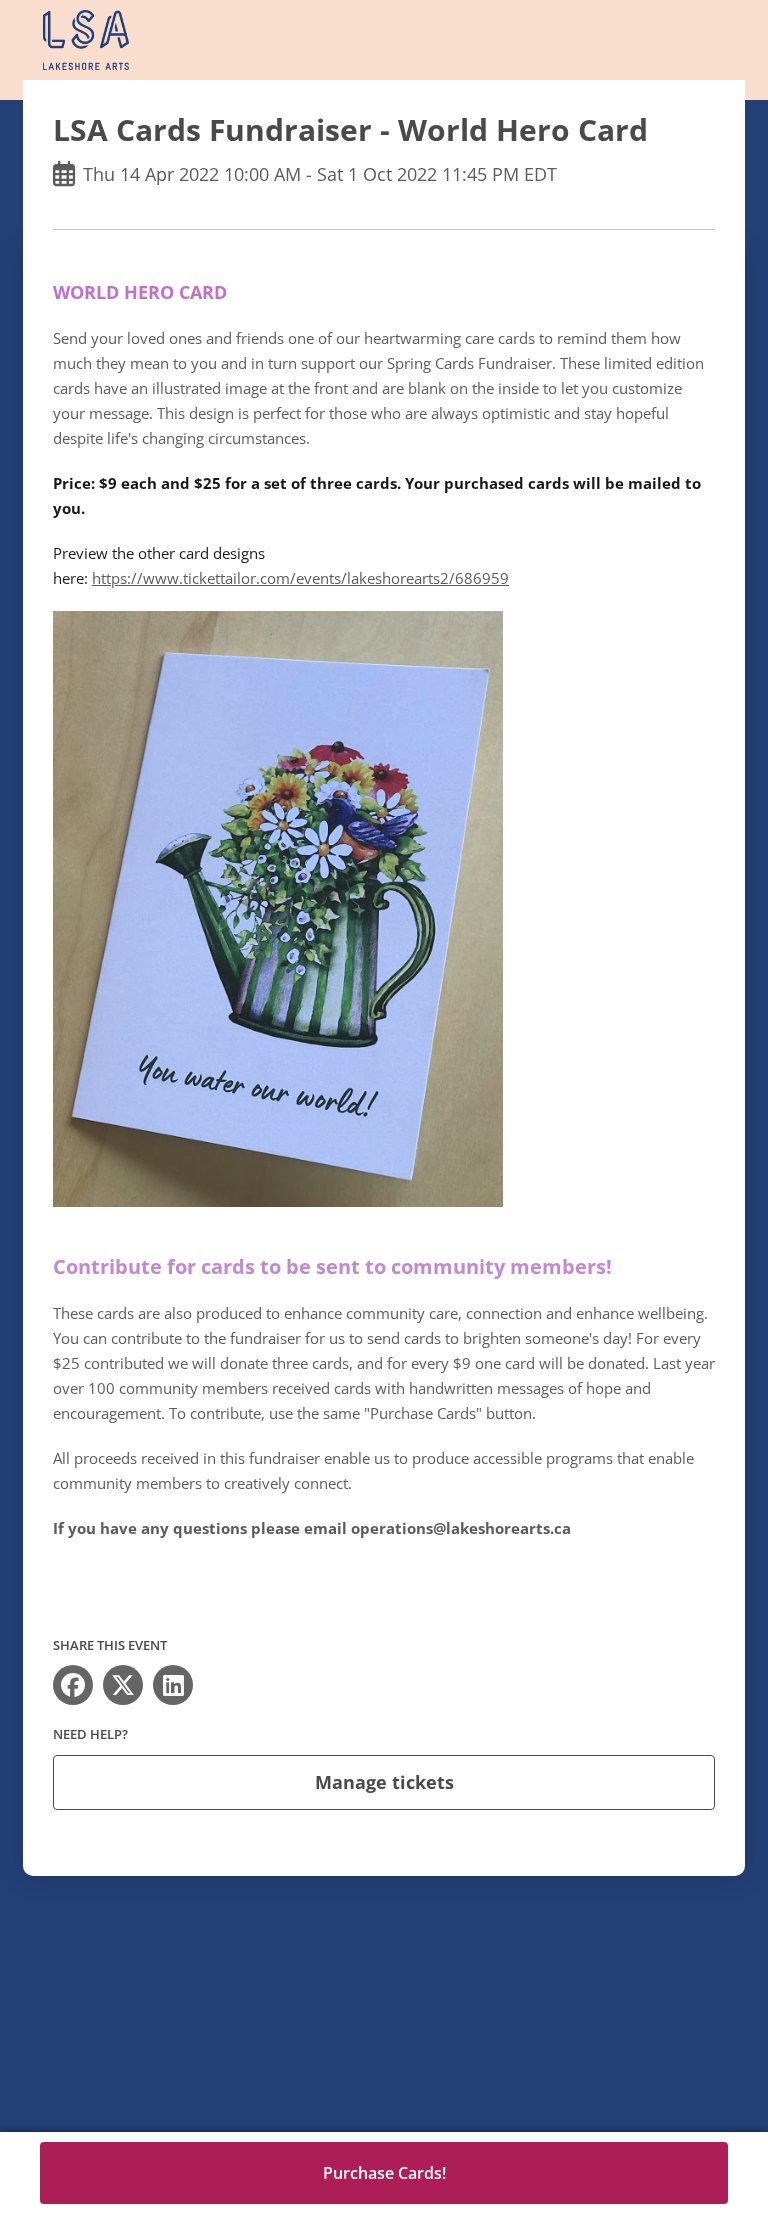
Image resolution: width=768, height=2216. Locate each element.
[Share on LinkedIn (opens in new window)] (173, 1685)
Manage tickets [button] (384, 1782)
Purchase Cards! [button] (384, 2173)
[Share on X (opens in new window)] (123, 1685)
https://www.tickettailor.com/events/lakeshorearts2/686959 (300, 578)
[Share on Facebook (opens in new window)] (73, 1685)
